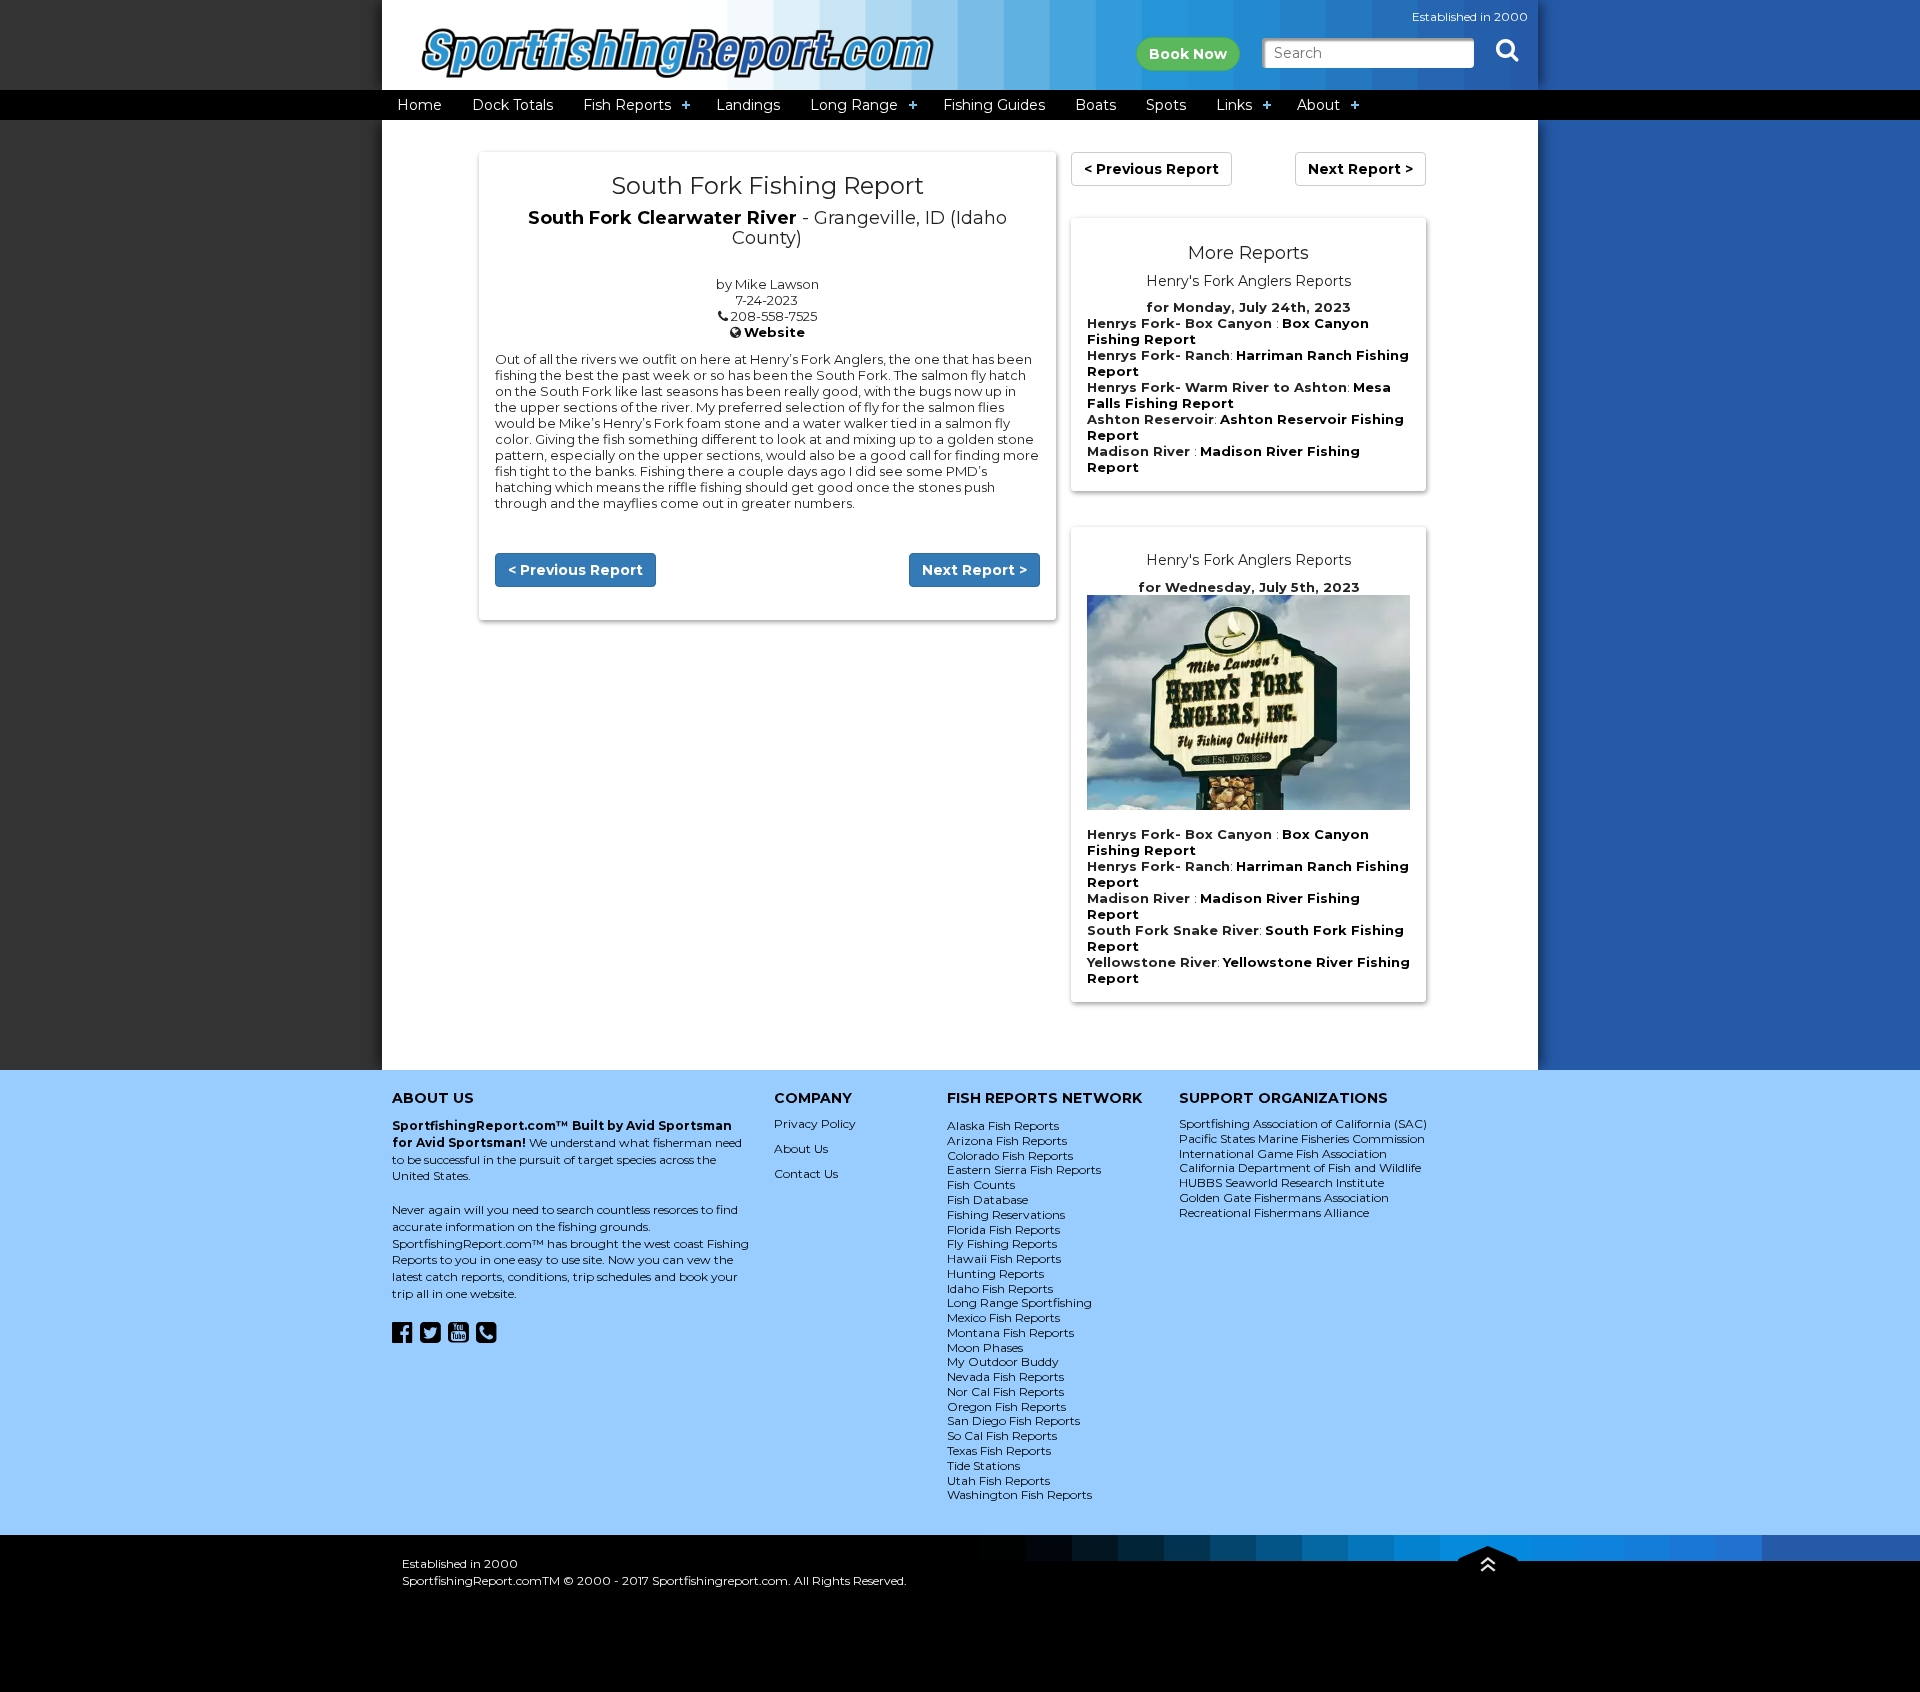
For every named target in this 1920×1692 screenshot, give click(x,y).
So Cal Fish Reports (1002, 1435)
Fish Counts (981, 1184)
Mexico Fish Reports (1003, 1317)
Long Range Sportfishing (1019, 1302)
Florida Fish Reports (1003, 1229)
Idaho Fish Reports (1000, 1288)
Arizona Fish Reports (1007, 1140)
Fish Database (987, 1199)
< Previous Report (575, 570)
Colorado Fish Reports (1010, 1155)
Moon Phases (985, 1347)
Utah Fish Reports (998, 1480)
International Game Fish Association (1283, 1153)
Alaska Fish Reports (1003, 1125)
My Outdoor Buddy (1003, 1361)
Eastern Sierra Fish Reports (1024, 1169)
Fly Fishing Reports (1002, 1243)
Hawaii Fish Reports (1004, 1258)
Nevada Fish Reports (1005, 1376)
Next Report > (974, 570)
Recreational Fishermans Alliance (1274, 1212)
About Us (801, 1148)
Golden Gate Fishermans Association (1284, 1197)
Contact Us (806, 1173)
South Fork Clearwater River (662, 218)
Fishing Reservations (1006, 1214)
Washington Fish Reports (1019, 1494)
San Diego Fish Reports (1013, 1420)
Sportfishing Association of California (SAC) (1303, 1123)
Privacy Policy (815, 1123)
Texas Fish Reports (999, 1450)
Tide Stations (983, 1465)
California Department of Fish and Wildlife (1300, 1167)
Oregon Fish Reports (1006, 1406)
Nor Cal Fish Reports (1005, 1391)
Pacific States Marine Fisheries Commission (1302, 1138)
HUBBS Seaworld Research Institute (1281, 1182)
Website (774, 332)
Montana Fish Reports (1010, 1332)
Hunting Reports (995, 1273)
